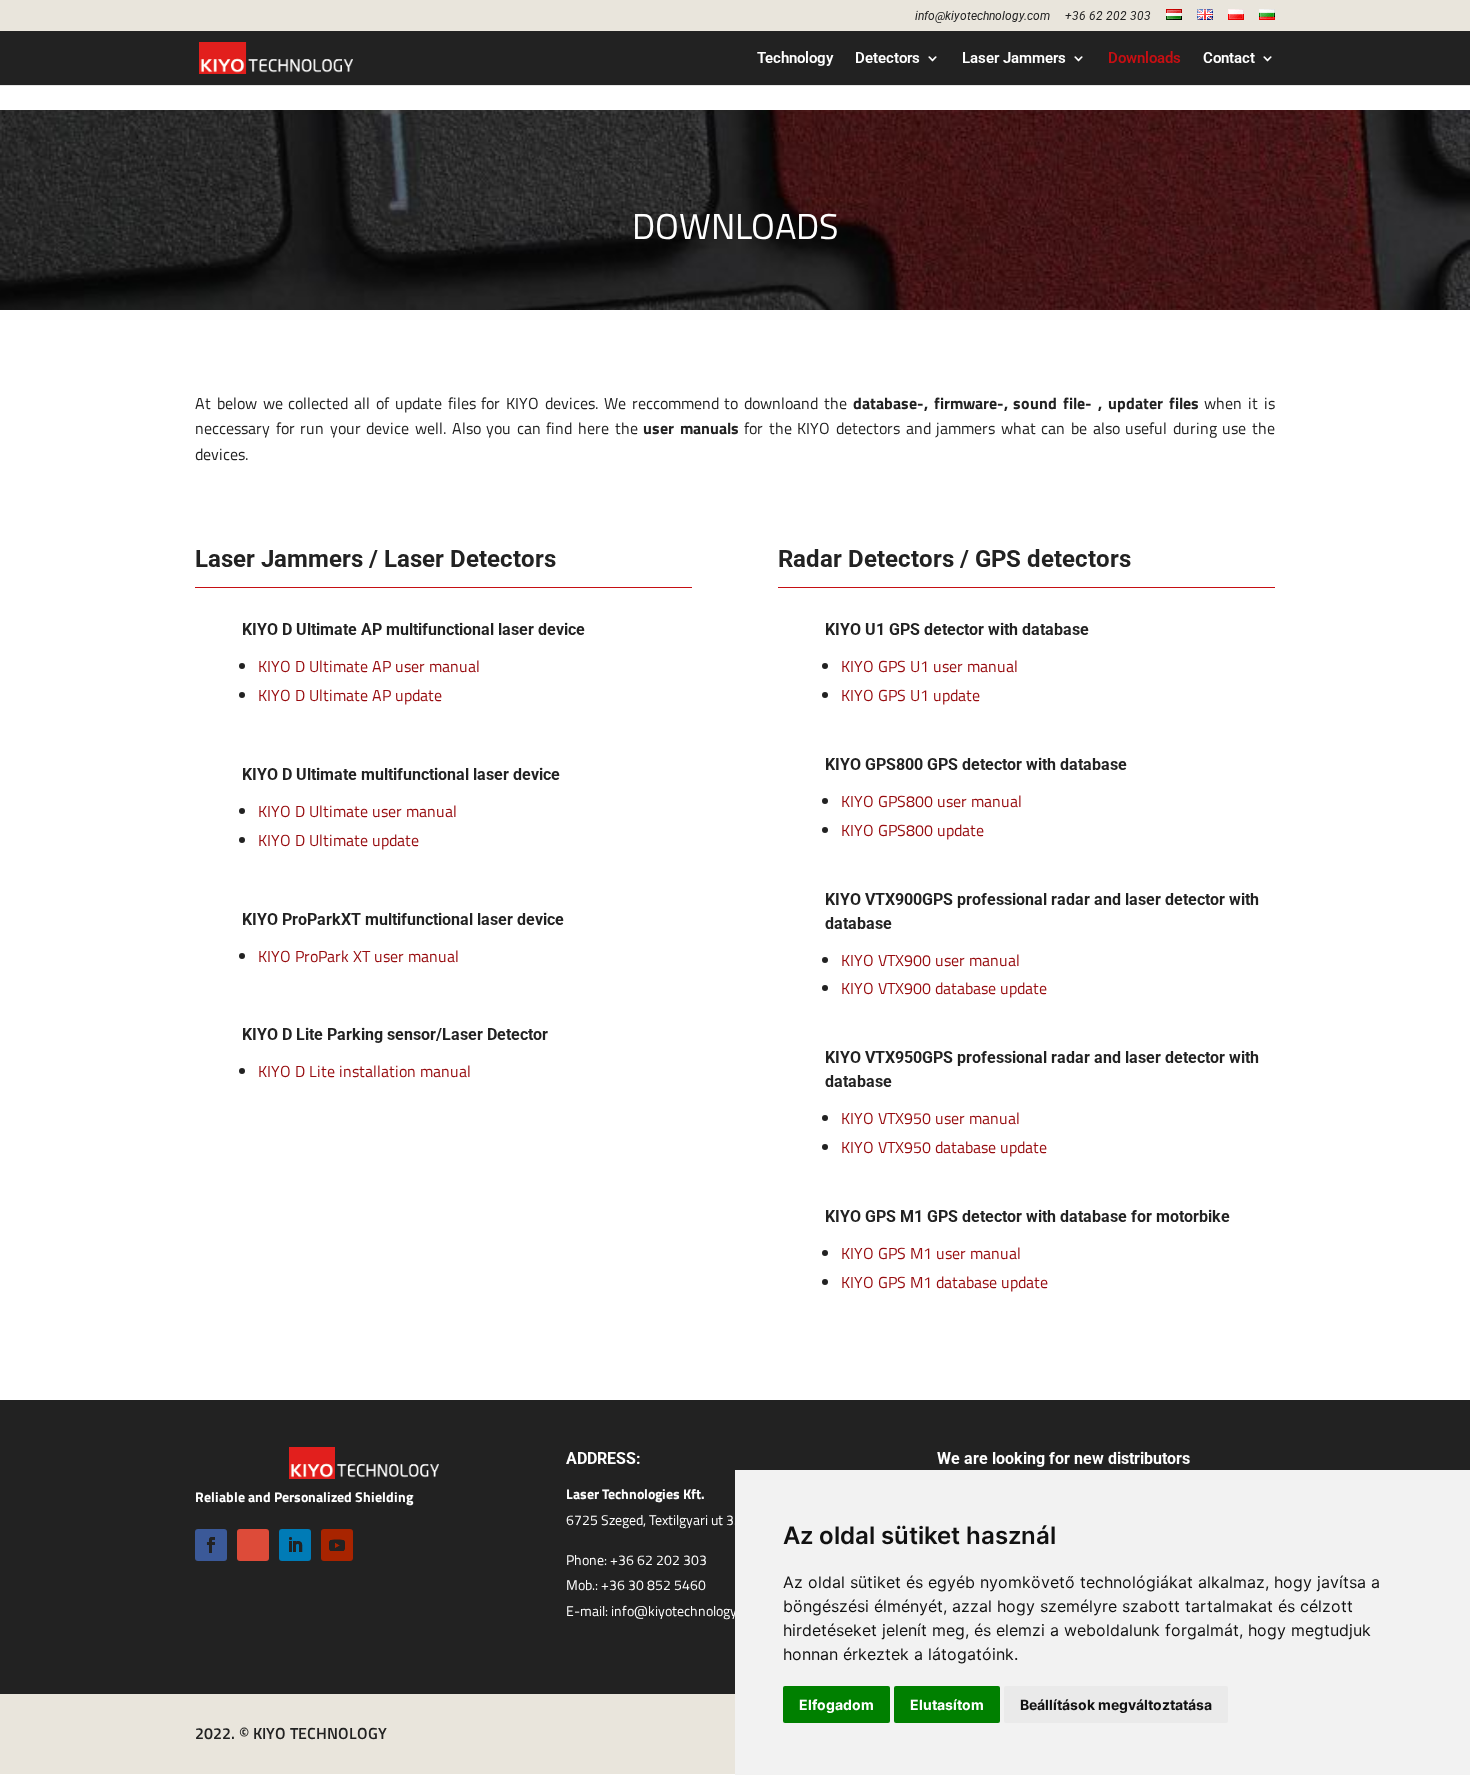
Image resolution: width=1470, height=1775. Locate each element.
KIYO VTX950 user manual (930, 1118)
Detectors (887, 59)
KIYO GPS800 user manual (931, 801)
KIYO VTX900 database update (944, 988)
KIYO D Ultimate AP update (350, 695)
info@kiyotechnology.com (982, 16)
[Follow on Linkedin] (295, 1545)
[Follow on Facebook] (211, 1545)
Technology (795, 59)
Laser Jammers (1014, 59)
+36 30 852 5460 (653, 1584)
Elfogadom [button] (836, 1704)
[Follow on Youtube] (337, 1545)
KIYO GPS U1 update (910, 695)
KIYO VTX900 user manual (930, 960)
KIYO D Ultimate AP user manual (369, 666)
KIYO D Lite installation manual (364, 1071)
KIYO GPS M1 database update (944, 1282)
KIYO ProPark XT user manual (358, 956)
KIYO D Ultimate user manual (357, 811)
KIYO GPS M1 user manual (931, 1253)
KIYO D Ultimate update (338, 840)
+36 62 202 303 (1108, 16)
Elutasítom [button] (947, 1704)
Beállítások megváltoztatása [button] (1116, 1704)
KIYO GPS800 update (912, 830)
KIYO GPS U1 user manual (929, 666)
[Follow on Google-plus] (253, 1545)
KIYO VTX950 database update (944, 1147)
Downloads (1144, 59)
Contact (1229, 59)
